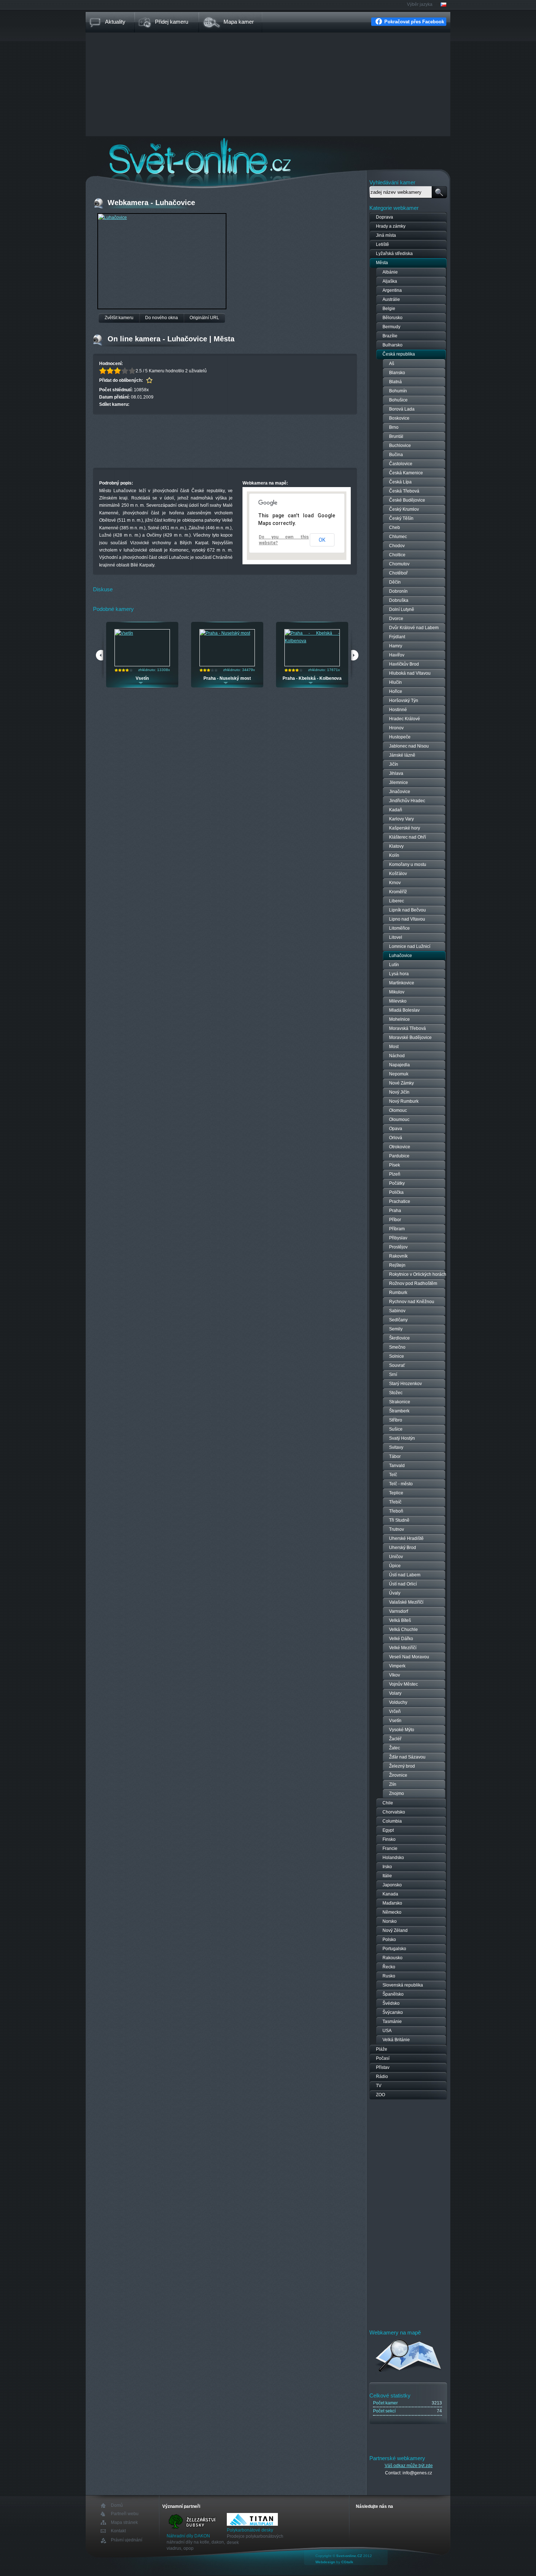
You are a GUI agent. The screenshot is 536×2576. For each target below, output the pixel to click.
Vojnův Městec (403, 1684)
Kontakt (118, 2531)
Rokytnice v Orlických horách (418, 1274)
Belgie (389, 309)
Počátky (397, 1183)
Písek (395, 1165)
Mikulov (397, 992)
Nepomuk (399, 1074)
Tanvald (397, 1466)
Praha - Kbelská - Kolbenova (312, 678)
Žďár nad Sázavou (407, 1757)
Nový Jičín (399, 1092)
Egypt (388, 1830)
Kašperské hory (405, 828)
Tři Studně (399, 1520)
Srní (393, 1375)
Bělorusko (393, 318)
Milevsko (398, 1001)
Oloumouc (399, 1120)
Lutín (394, 965)
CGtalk (347, 2562)
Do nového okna (162, 318)
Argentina (392, 290)
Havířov (397, 655)
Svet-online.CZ (349, 2556)
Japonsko (392, 1885)
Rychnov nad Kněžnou (412, 1302)
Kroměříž (398, 892)
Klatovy (396, 846)
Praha (395, 1211)
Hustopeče (400, 737)
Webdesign (325, 2562)
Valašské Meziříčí (406, 1602)
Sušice (396, 1429)
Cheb (395, 528)
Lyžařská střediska (394, 254)
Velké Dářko (401, 1639)
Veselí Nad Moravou (409, 1657)
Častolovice (401, 464)
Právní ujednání (127, 2540)
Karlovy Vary (401, 819)
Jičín (394, 764)
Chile (388, 1803)
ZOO (380, 2095)
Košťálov (398, 874)
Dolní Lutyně (402, 609)
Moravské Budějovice (410, 1038)
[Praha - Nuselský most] (225, 633)
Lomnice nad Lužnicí (410, 946)
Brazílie (390, 336)
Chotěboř (398, 573)
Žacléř (395, 1739)
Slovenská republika (403, 1985)
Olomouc (398, 1110)
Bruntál (396, 436)
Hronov (396, 728)
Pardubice (399, 1156)
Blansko (397, 373)
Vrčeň (395, 1712)
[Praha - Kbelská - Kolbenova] (312, 641)
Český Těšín (401, 518)
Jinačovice (400, 792)
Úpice (395, 1566)
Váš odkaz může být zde (409, 2466)
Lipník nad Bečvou (407, 910)
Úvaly (395, 1593)
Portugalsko (394, 1949)
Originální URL (204, 318)
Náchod (397, 1056)
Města (382, 263)
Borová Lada (402, 409)
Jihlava (396, 773)
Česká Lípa (400, 482)
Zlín (393, 1784)
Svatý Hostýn (402, 1438)
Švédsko (391, 2003)
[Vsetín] (124, 633)
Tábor (395, 1456)
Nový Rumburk (404, 1101)
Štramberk (399, 1411)
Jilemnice (399, 783)
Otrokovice (400, 1147)
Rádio (382, 2077)
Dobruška (399, 600)
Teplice (396, 1493)
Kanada (390, 1894)
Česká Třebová (404, 491)
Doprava (384, 217)
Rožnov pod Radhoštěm (413, 1283)
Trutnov (397, 1529)
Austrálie (391, 299)
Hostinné (398, 710)
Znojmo (397, 1793)
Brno (394, 427)
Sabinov (397, 1311)
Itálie (387, 1876)
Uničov (396, 1557)
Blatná (395, 382)
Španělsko (393, 1994)
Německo (392, 1912)
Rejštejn (397, 1265)
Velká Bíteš (400, 1620)
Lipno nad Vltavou (407, 919)
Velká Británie (396, 2040)
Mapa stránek (124, 2522)
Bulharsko (393, 345)
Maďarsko (392, 1903)
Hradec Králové (405, 719)
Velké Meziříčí (403, 1648)
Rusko (389, 1976)
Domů (117, 2506)
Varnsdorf (399, 1611)
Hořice (396, 691)
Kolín (394, 855)
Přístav (383, 2067)
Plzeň (395, 1174)
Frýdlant (397, 637)
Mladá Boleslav (404, 1010)
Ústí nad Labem (405, 1575)
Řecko (389, 1967)
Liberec (397, 901)
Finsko (389, 1839)
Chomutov (399, 564)
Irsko (387, 1867)
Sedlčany (398, 1320)
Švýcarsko (393, 2012)
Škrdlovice (399, 1338)
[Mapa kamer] (409, 2373)
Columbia (392, 1821)
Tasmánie (392, 2022)
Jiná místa (386, 235)
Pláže (382, 2049)
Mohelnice (399, 1019)
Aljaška (390, 281)
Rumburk (398, 1293)
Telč (393, 1475)
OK (322, 540)
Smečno (397, 1347)
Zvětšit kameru (119, 318)
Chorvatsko (394, 1812)
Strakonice (400, 1402)
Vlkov (395, 1675)
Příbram (397, 1229)
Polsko (389, 1940)
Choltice (397, 555)
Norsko (390, 1921)
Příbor (395, 1220)
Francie (390, 1848)
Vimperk (397, 1666)
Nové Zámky (401, 1083)
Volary (395, 1693)
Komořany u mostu (408, 864)
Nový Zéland (395, 1930)
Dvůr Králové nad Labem (414, 628)
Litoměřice (399, 928)
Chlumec (398, 537)
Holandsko (393, 1858)
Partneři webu (125, 2514)
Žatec (395, 1748)
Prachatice (400, 1201)
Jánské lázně (402, 755)
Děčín (395, 582)
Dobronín (398, 591)
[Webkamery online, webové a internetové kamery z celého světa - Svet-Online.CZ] (268, 156)
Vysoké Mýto (402, 1730)
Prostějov (398, 1247)
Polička (396, 1192)
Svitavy (396, 1447)
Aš (392, 364)
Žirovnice (398, 1775)
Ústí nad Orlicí (403, 1584)
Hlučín (395, 682)
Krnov (395, 883)
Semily (396, 1329)
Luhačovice (401, 956)
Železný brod (402, 1766)
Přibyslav (398, 1238)
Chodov (397, 546)
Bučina (396, 455)
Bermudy (391, 327)
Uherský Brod (403, 1548)
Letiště (382, 244)
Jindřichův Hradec (407, 801)
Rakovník (398, 1256)
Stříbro (396, 1420)
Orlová (396, 1138)
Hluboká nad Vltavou (410, 673)
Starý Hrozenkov (405, 1384)
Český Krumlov (404, 509)
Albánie (390, 272)
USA (387, 2031)
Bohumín (398, 391)
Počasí (383, 2058)
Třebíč (395, 1502)
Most (394, 1047)
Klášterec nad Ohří (407, 837)
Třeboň (396, 1511)
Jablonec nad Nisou (409, 746)
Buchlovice (400, 446)
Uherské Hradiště (406, 1538)
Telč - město (401, 1484)
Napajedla (399, 1065)
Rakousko (393, 1958)
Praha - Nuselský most (227, 678)
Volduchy (398, 1702)
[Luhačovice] (112, 217)
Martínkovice (402, 983)
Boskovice (399, 418)
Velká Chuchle (403, 1630)
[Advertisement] (268, 85)
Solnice (397, 1356)
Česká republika (399, 354)
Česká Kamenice (406, 473)
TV (379, 2086)
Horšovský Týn (404, 701)
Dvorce (396, 619)
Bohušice (398, 400)
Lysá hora (399, 974)
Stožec (396, 1393)
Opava (396, 1129)
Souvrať (397, 1365)
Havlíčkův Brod (404, 664)
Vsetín (142, 678)
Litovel (396, 937)
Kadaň (396, 810)
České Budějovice (407, 500)
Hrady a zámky (391, 226)
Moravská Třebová (407, 1028)
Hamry (396, 646)
